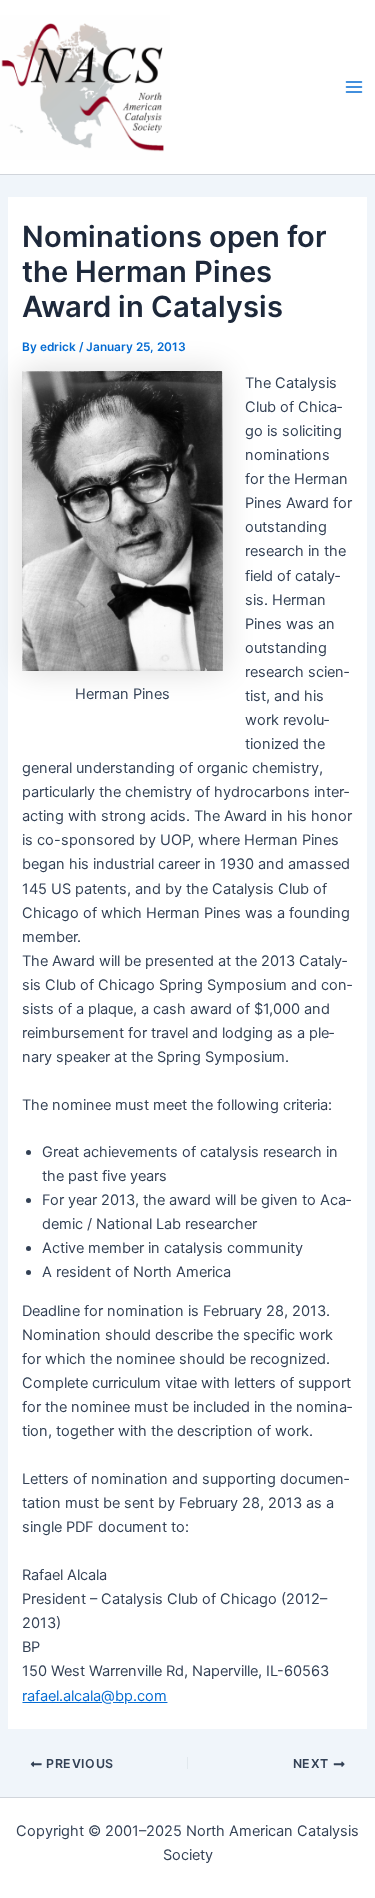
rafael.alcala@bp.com (94, 1696)
